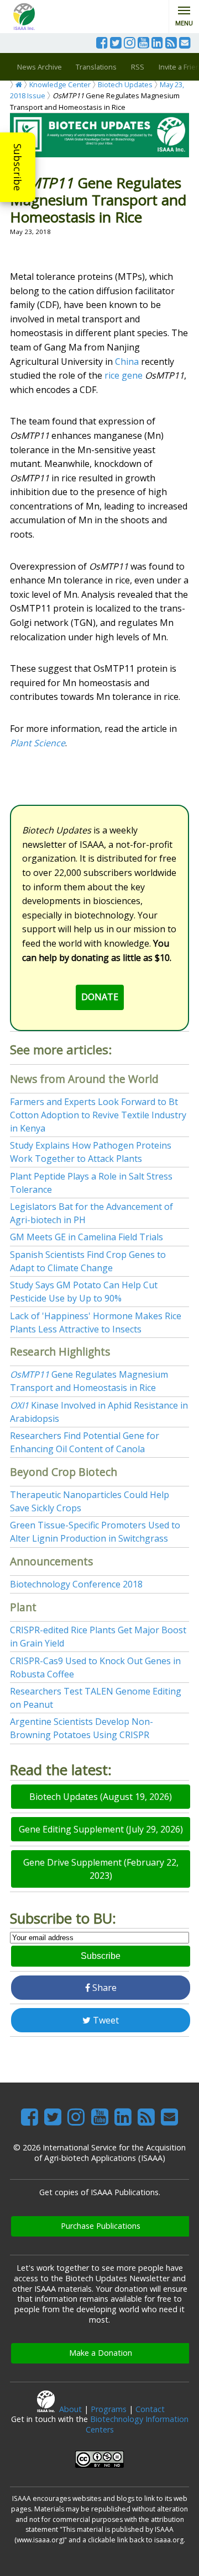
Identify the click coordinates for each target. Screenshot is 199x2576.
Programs (109, 2409)
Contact (150, 2409)
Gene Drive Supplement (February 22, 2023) (101, 1869)
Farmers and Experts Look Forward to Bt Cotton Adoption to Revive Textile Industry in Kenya (98, 1115)
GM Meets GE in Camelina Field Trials (87, 1237)
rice (112, 375)
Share (103, 1988)
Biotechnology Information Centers (137, 2424)
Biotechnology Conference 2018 (76, 1584)
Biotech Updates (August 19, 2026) (101, 1797)
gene (132, 375)
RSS (138, 67)
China (127, 362)
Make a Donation (101, 2353)
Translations (96, 67)
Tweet (105, 2020)
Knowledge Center (60, 84)
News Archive (40, 67)
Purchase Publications (101, 2226)
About (70, 2409)
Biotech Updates (125, 84)
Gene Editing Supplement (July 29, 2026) (101, 1829)
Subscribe (18, 167)
